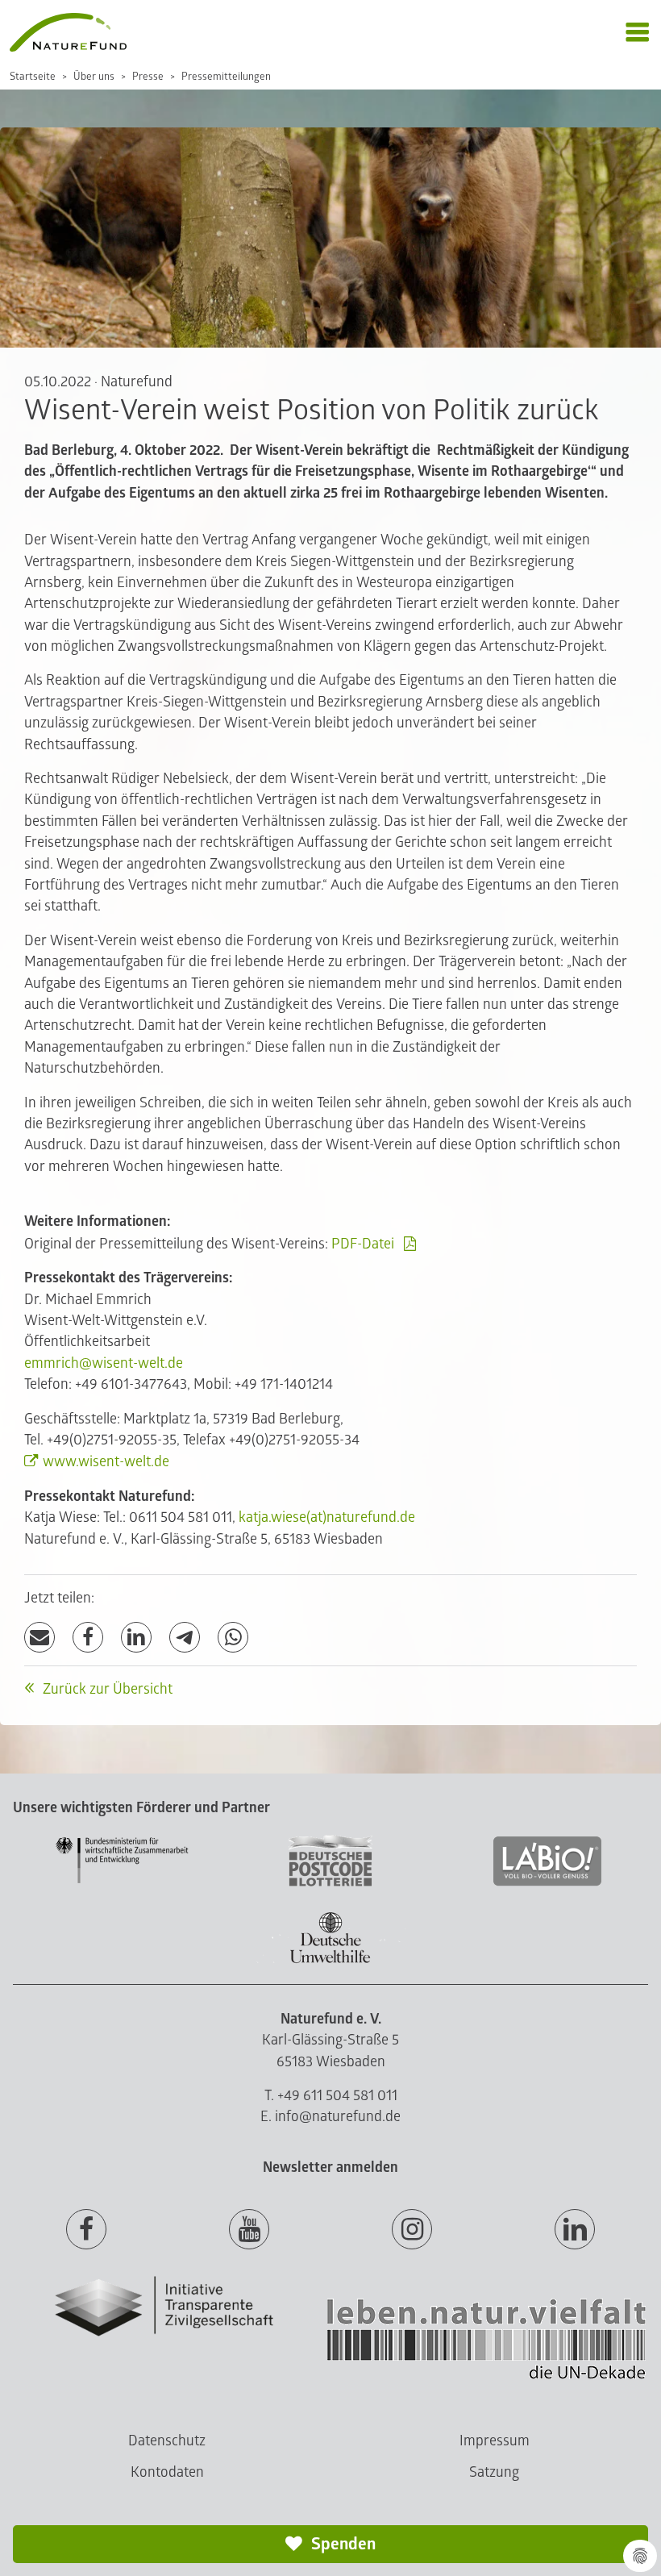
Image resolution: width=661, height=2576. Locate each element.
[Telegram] (185, 1638)
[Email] (39, 1638)
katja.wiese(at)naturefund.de (327, 1517)
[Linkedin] (575, 2230)
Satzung (494, 2472)
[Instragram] (412, 2230)
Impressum (495, 2441)
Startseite (33, 77)
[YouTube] (249, 2230)
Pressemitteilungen (226, 77)
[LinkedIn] (136, 1638)
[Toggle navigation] (637, 33)
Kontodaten (167, 2472)
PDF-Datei (363, 1244)
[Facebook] (88, 1638)
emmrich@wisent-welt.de (104, 1363)
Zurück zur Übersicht (106, 1689)
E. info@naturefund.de (330, 2117)
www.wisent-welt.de (106, 1462)
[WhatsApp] (233, 1638)
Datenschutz (167, 2441)
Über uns (94, 77)
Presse (148, 77)
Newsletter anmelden (330, 2168)
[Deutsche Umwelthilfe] (330, 1960)
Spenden (342, 2544)
